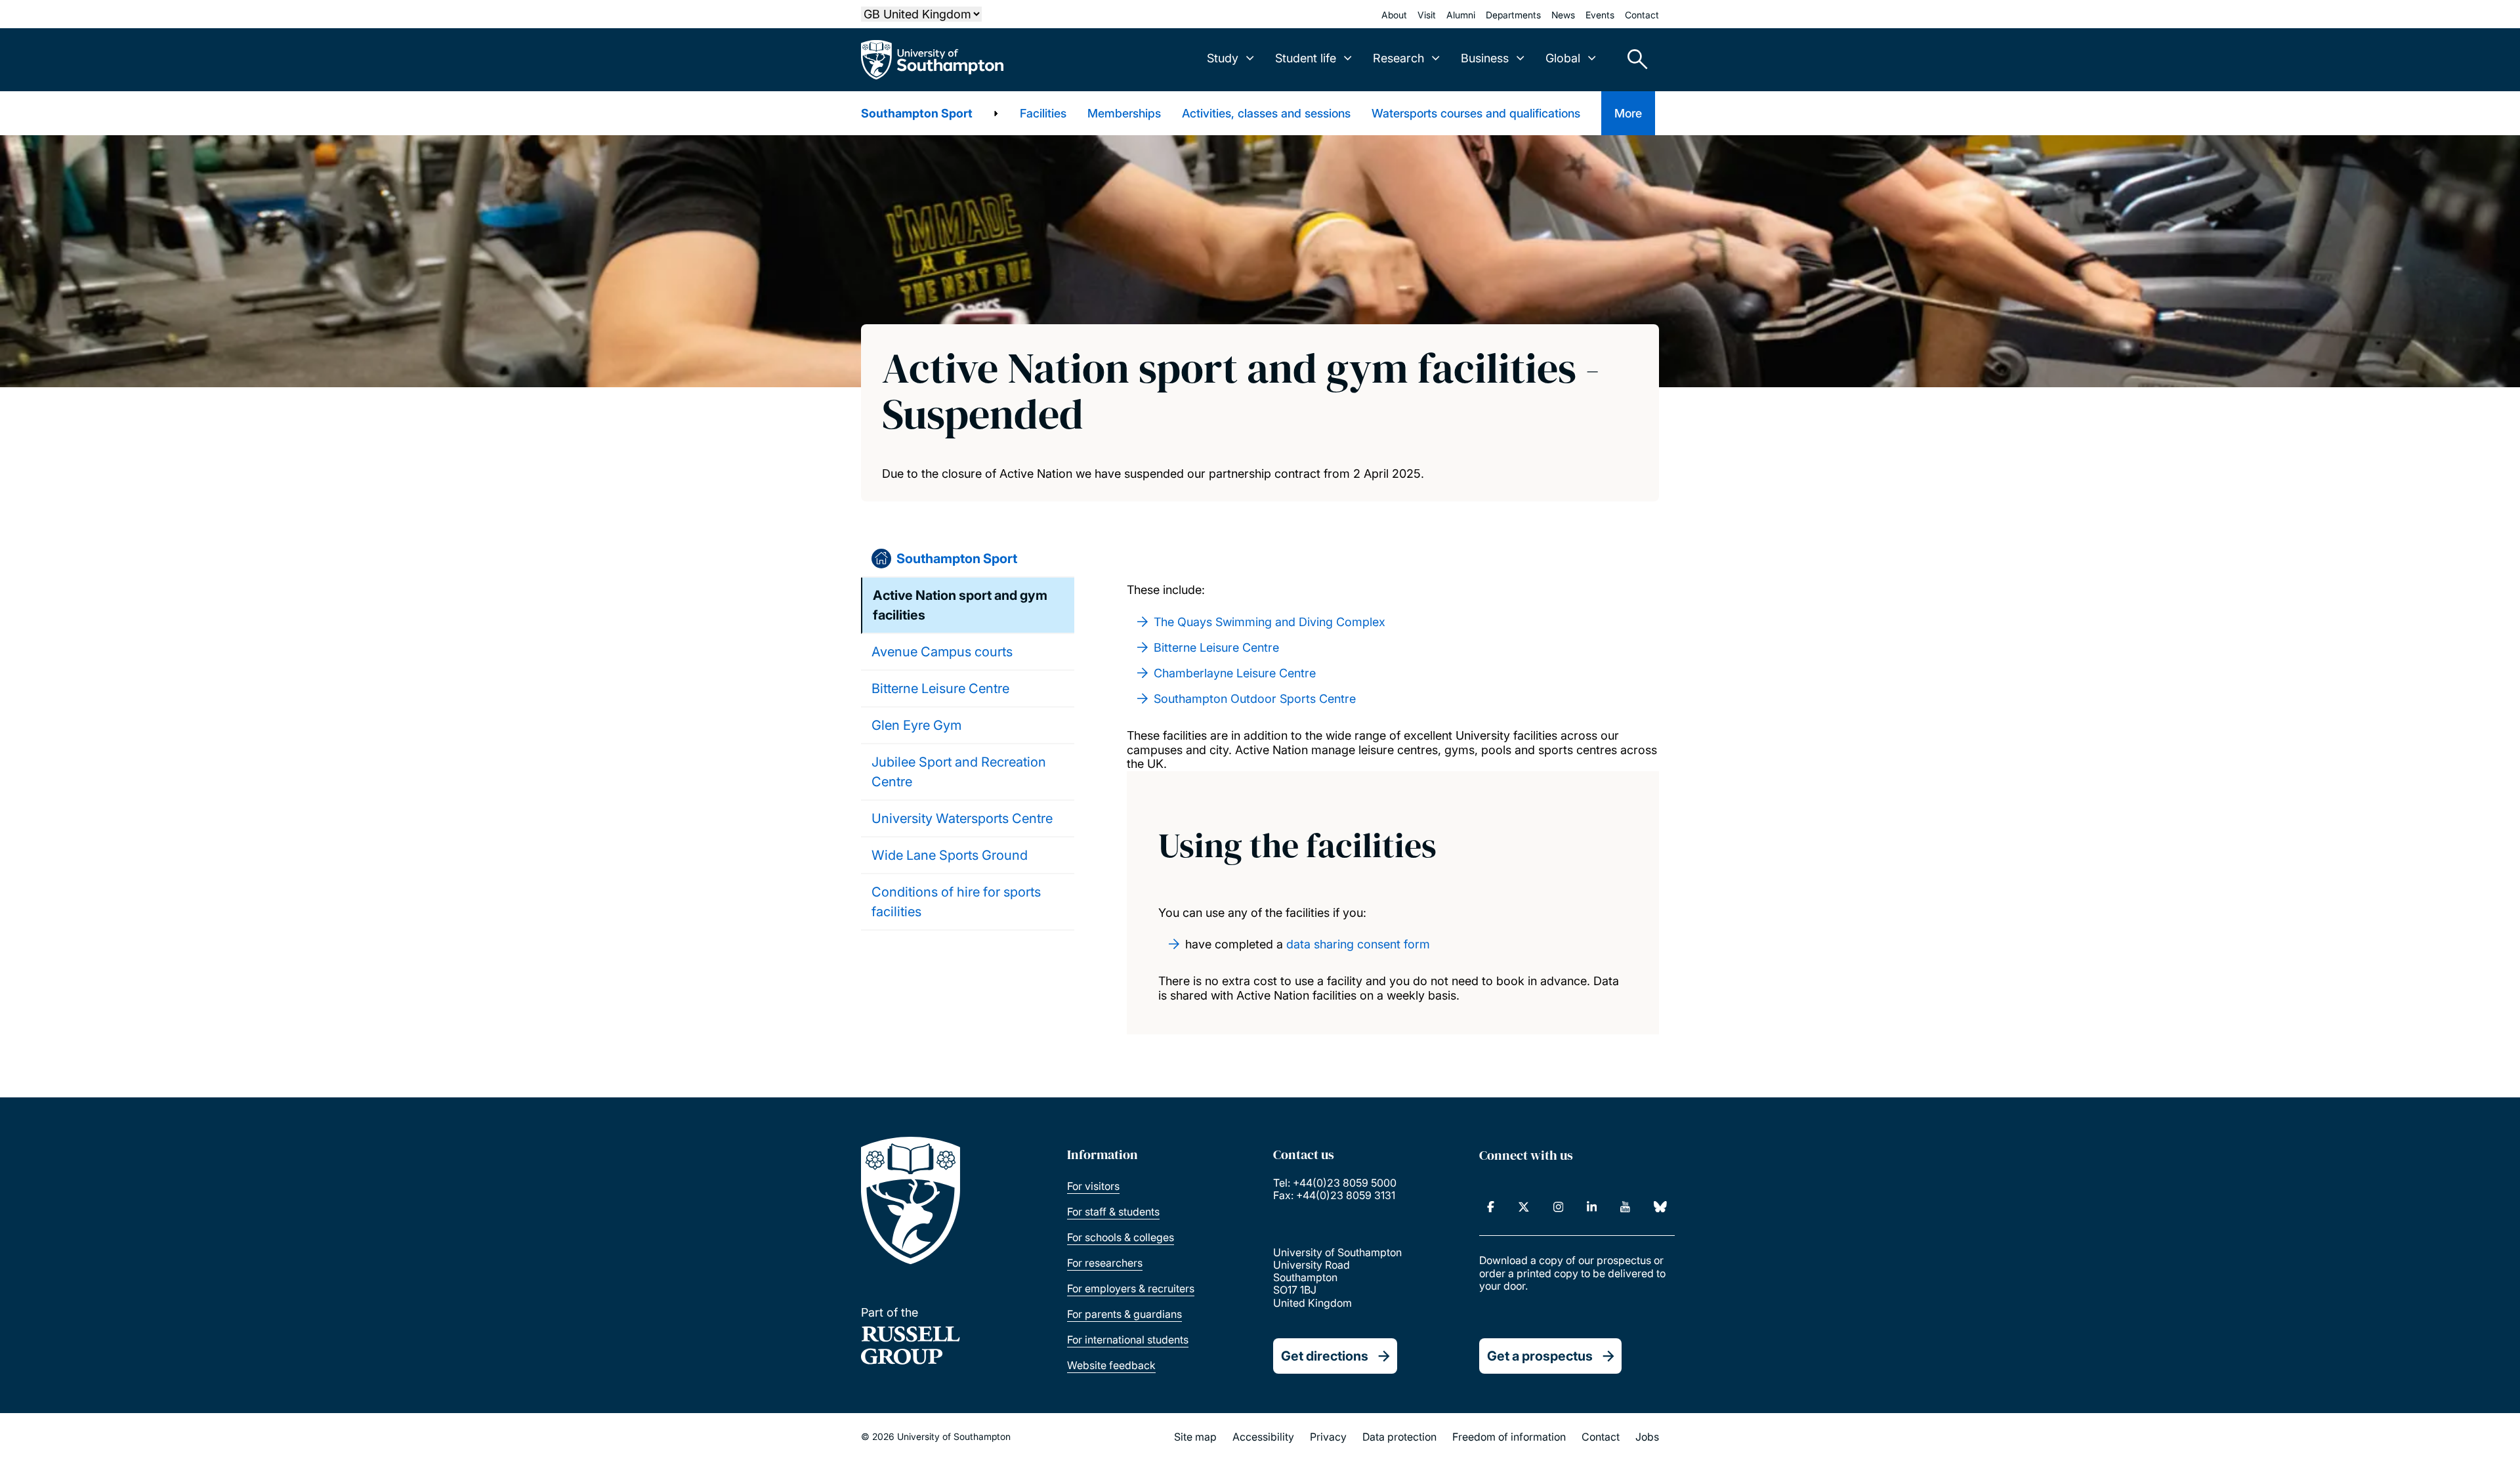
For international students (1128, 1340)
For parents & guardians (1124, 1314)
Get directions (1325, 1356)
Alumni (1461, 15)
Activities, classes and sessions (1266, 113)
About (1394, 15)
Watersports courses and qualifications (1476, 113)
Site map (1195, 1437)
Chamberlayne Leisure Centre (1235, 673)
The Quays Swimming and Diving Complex (1270, 622)
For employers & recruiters (1131, 1288)
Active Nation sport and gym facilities (960, 605)
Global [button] (1563, 58)
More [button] (1628, 113)
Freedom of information (1509, 1437)
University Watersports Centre (962, 818)
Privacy (1328, 1437)
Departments (1513, 15)
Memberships (1124, 113)
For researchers (1105, 1263)
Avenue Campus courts (942, 652)
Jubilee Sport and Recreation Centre (959, 772)
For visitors (1093, 1186)
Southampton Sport (917, 113)
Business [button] (1485, 58)
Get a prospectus (1540, 1356)
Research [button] (1398, 58)
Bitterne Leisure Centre (940, 688)
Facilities (1043, 113)
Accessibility (1263, 1437)
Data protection (1399, 1437)
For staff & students (1113, 1212)
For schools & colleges (1121, 1237)
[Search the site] (1633, 60)
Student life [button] (1306, 58)
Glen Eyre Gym (916, 725)
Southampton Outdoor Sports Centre (1255, 699)
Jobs (1647, 1437)
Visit (1427, 15)
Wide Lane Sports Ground (950, 855)
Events (1600, 15)
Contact (1642, 15)
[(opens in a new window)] (1491, 1207)
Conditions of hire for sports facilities (956, 902)
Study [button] (1223, 58)
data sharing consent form (1358, 944)
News (1563, 15)
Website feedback (1111, 1365)
